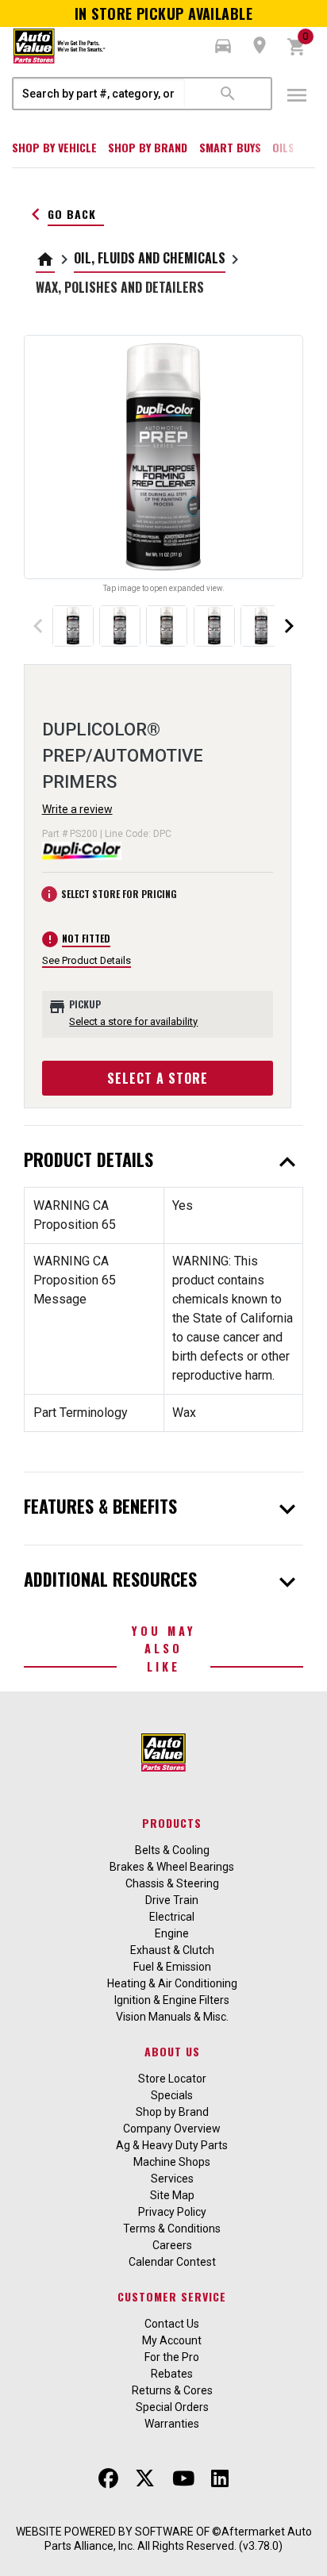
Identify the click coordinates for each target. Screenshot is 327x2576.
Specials (172, 2095)
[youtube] (183, 2478)
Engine (172, 1933)
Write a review (77, 809)
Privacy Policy (172, 2212)
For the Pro (172, 2357)
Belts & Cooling (172, 1850)
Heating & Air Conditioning (172, 1983)
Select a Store (158, 1078)
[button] (223, 46)
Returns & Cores (172, 2390)
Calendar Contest (172, 2262)
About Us (172, 2051)
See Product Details (87, 960)
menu (297, 95)
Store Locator (172, 2079)
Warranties (172, 2424)
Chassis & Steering (172, 1883)
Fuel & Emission (172, 1967)
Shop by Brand (148, 147)
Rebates (172, 2374)
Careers (172, 2245)
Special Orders (172, 2407)
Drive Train (172, 1900)
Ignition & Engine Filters (172, 2000)
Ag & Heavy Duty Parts (172, 2145)
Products (172, 1823)
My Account (172, 2340)
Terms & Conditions (172, 2229)
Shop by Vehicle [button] (54, 147)
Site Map (172, 2195)
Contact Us (172, 2324)
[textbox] (99, 94)
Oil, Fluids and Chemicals (150, 258)
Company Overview (172, 2129)
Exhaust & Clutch (172, 1950)
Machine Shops (172, 2162)
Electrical (172, 1917)
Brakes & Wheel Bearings (172, 1867)
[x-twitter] (145, 2478)
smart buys (230, 147)
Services (172, 2179)
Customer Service (172, 2296)
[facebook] (108, 2478)
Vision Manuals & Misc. (172, 2017)
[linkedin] (220, 2478)
